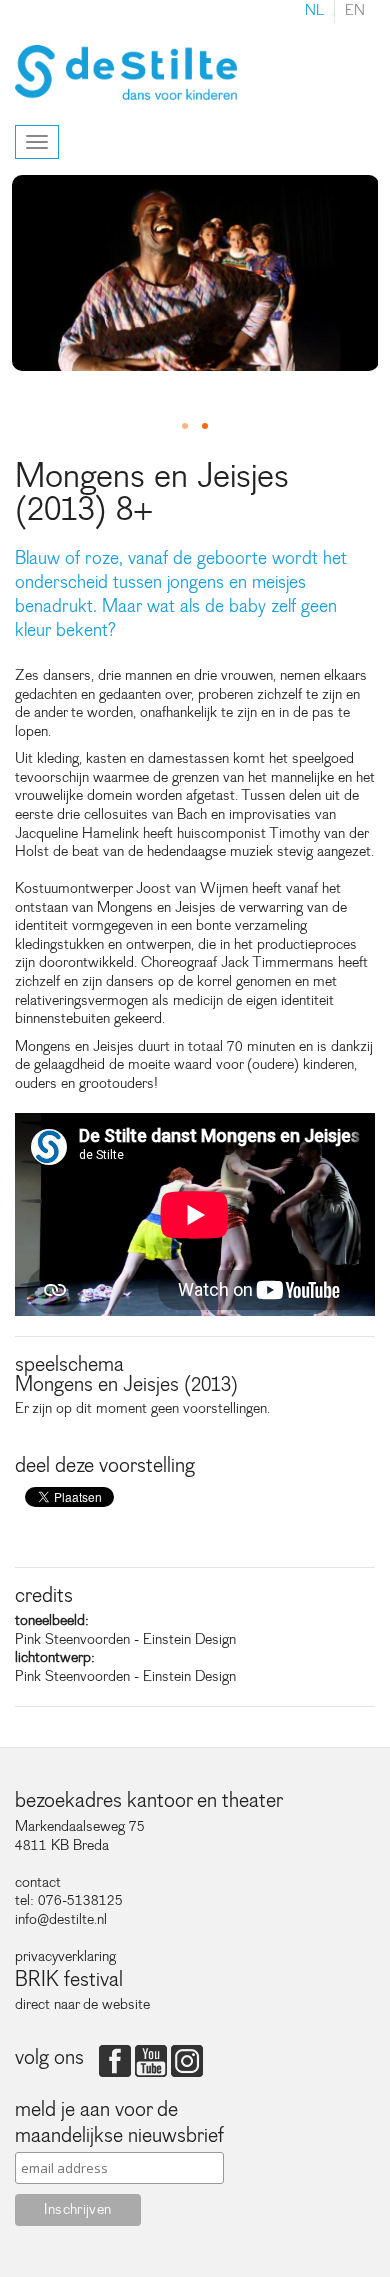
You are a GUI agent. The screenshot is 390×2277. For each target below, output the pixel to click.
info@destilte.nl (61, 1919)
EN (355, 10)
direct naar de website (82, 2004)
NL (314, 10)
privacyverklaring (65, 1956)
